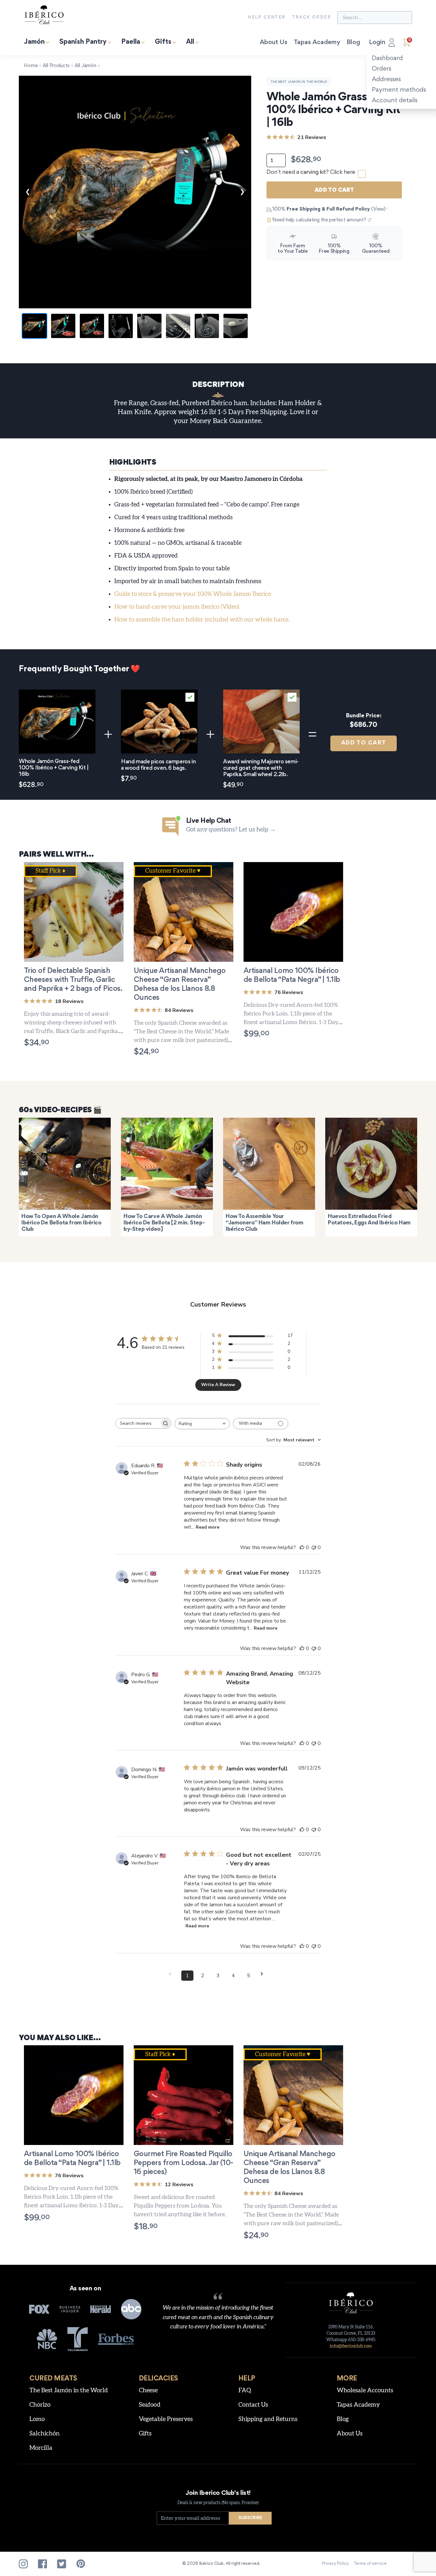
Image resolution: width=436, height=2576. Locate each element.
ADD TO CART (364, 743)
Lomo (37, 2419)
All (190, 42)
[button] (54, 2218)
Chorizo (40, 2405)
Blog (353, 42)
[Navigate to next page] (264, 1974)
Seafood (150, 2405)
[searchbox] (138, 1423)
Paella (131, 42)
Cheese (148, 2391)
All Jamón (86, 66)
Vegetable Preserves (166, 2419)
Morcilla (41, 2448)
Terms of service (370, 2564)
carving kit (313, 173)
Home (31, 66)
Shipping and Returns (268, 2419)
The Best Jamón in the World (299, 82)
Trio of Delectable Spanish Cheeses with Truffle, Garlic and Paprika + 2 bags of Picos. (73, 980)
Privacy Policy (335, 2564)
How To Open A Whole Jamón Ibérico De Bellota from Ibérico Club (61, 1223)
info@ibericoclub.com (351, 2346)
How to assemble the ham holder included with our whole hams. (202, 620)
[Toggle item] (190, 697)
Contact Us (253, 2405)
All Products (56, 66)
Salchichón (45, 2434)
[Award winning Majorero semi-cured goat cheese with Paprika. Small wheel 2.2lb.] (261, 722)
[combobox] (202, 1424)
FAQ (245, 2391)
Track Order (312, 18)
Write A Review (218, 1385)
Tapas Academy (317, 42)
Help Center (267, 18)
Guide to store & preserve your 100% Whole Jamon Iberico (193, 594)
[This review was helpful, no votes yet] (302, 1547)
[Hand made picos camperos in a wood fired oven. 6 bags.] (159, 722)
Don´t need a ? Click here (311, 173)
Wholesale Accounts (365, 2391)
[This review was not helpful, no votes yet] (314, 1547)
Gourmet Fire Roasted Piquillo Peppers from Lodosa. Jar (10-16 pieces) (184, 2163)
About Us (274, 42)
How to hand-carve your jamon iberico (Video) (177, 607)
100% (329, 209)
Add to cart (334, 190)
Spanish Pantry (83, 42)
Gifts (163, 42)
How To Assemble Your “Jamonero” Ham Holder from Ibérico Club (265, 1223)
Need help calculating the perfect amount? (319, 220)
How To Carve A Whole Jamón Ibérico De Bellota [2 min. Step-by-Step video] (164, 1223)
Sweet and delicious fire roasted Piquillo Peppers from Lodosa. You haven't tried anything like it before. (180, 2206)
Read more (207, 1527)
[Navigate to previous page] (172, 1974)
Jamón (34, 42)
